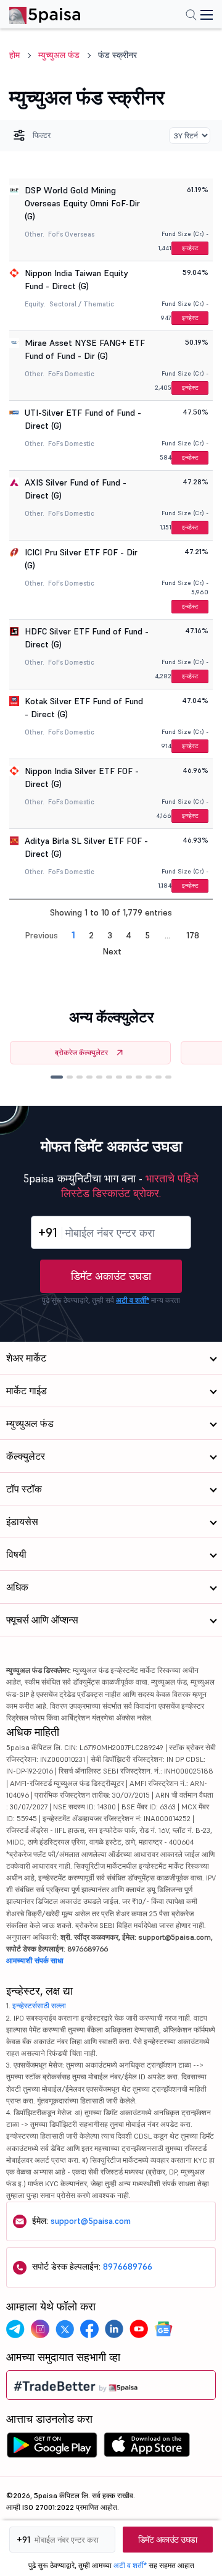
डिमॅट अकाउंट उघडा (111, 1276)
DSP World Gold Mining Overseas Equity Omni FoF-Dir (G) (82, 203)
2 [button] (91, 935)
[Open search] (191, 16)
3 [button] (110, 935)
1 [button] (73, 935)
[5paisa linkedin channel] (114, 2329)
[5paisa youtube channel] (139, 2329)
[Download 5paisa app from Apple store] (147, 2448)
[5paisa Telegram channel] (15, 2329)
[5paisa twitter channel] (65, 2329)
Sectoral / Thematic (82, 304)
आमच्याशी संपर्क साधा (35, 1960)
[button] (57, 1077)
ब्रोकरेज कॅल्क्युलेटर (81, 1052)
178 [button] (193, 935)
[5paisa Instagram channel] (40, 2329)
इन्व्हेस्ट (190, 248)
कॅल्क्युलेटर (26, 1456)
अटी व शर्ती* (133, 1300)
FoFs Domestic (71, 374)
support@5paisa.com (91, 2221)
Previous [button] (41, 935)
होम (14, 55)
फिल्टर (42, 135)
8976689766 (128, 2267)
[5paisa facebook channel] (89, 2329)
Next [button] (112, 951)
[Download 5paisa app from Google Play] (52, 2448)
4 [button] (129, 935)
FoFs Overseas (71, 234)
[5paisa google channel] (163, 2329)
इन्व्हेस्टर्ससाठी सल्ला (39, 2006)
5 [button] (147, 935)
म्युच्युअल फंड (59, 55)
